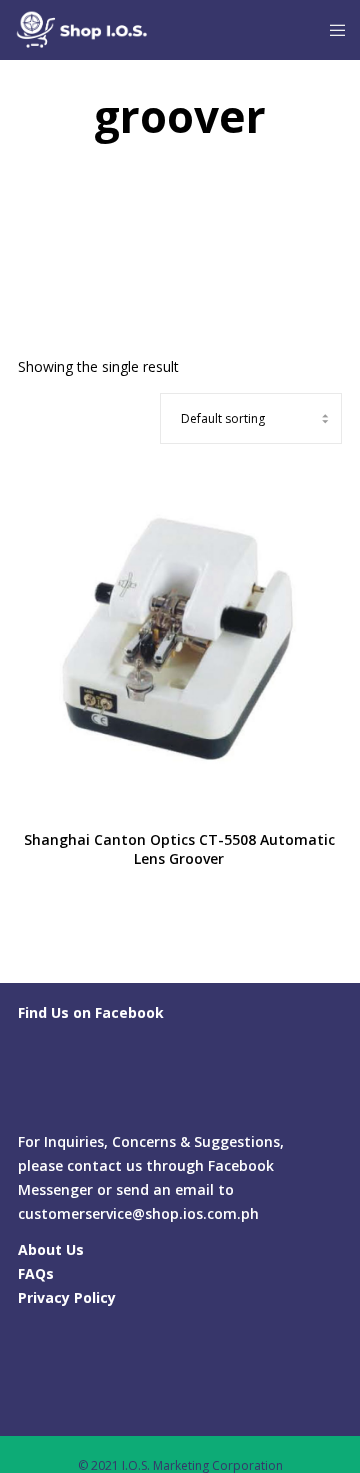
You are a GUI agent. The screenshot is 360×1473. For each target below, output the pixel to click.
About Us (51, 1249)
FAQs (36, 1273)
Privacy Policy (67, 1297)
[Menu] (331, 30)
